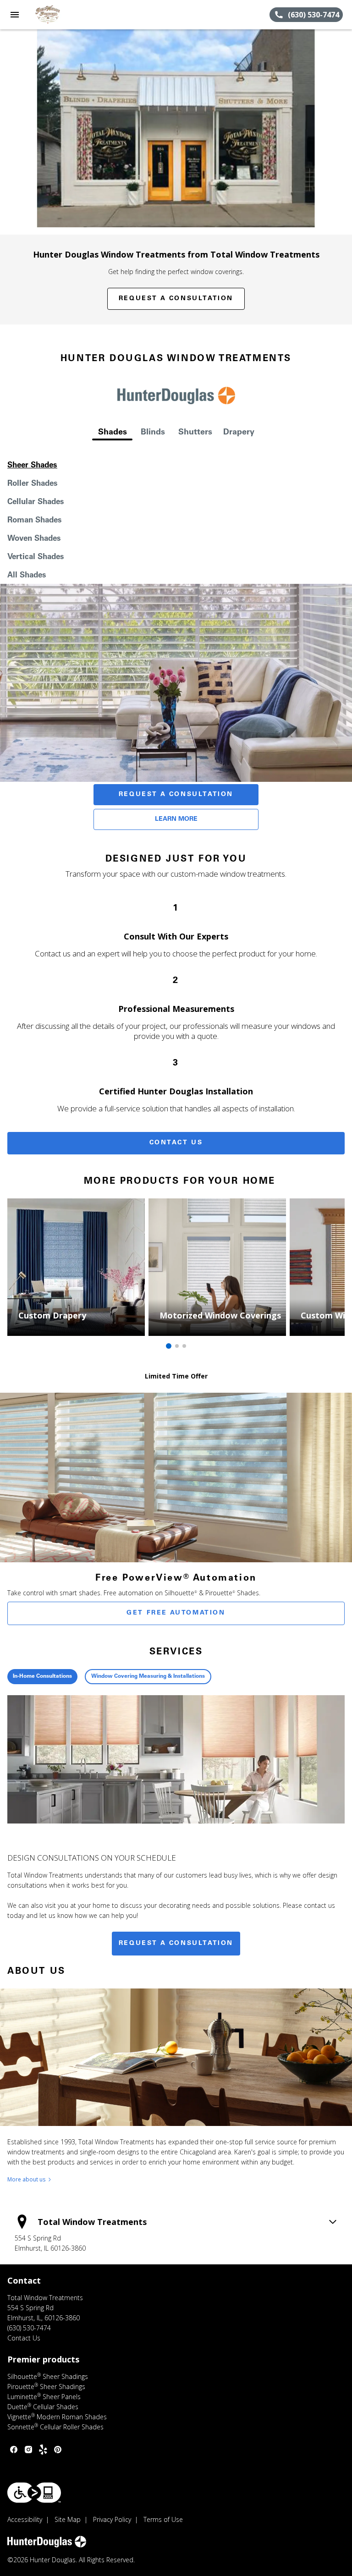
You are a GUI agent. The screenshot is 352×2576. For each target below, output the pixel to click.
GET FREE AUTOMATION (176, 1613)
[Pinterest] (58, 2450)
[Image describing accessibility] (34, 2493)
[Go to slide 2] (177, 1346)
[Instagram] (28, 2450)
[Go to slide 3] (184, 1346)
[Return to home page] (57, 15)
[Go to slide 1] (169, 1346)
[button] (15, 15)
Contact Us (176, 1143)
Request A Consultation (176, 795)
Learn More (176, 819)
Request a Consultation (176, 299)
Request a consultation (176, 1944)
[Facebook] (14, 2450)
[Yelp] (43, 2450)
